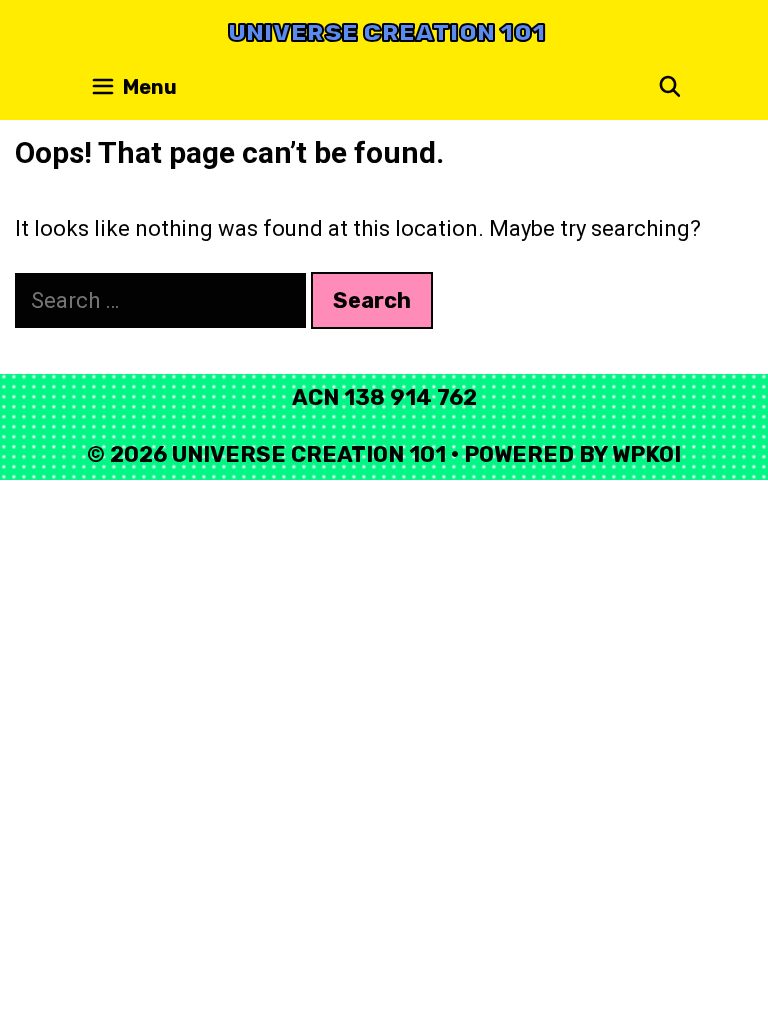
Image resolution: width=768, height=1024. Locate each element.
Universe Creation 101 (387, 32)
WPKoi (646, 454)
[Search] (670, 87)
